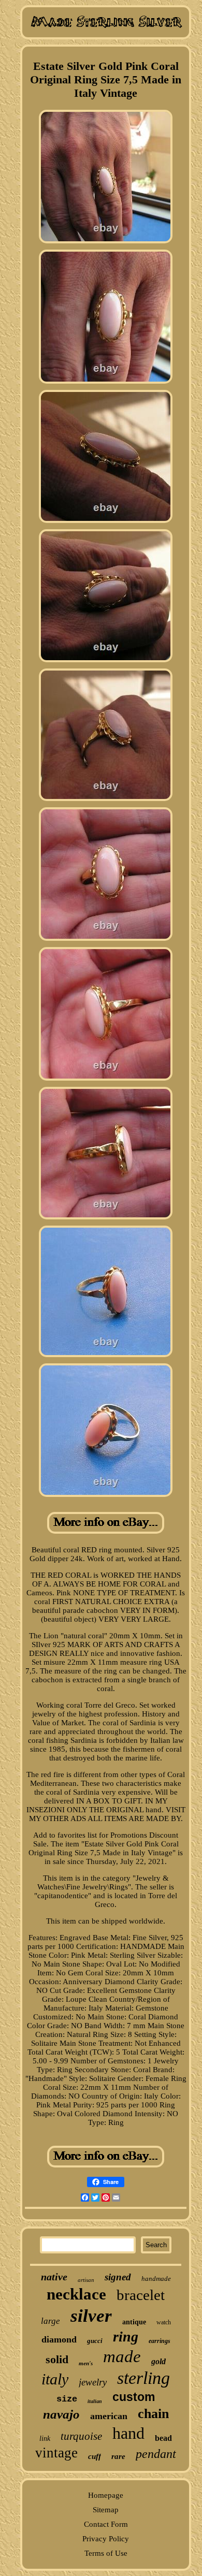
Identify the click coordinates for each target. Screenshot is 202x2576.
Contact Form (106, 2524)
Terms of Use (106, 2553)
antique (134, 2322)
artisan (86, 2280)
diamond (59, 2339)
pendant (156, 2454)
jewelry (93, 2382)
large (51, 2321)
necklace (76, 2294)
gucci (95, 2341)
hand (128, 2433)
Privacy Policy (106, 2539)
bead (163, 2438)
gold (158, 2361)
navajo (61, 2414)
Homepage (106, 2495)
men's (86, 2363)
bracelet (141, 2295)
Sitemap (106, 2510)
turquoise (81, 2436)
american (109, 2416)
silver (91, 2316)
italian (95, 2401)
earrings (160, 2341)
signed (118, 2277)
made (122, 2356)
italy (55, 2379)
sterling (143, 2378)
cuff (95, 2456)
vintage (56, 2453)
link (45, 2439)
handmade (156, 2279)
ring (126, 2337)
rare (118, 2456)
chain (153, 2414)
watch (164, 2322)
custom (134, 2397)
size (67, 2399)
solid (57, 2359)
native (54, 2277)
